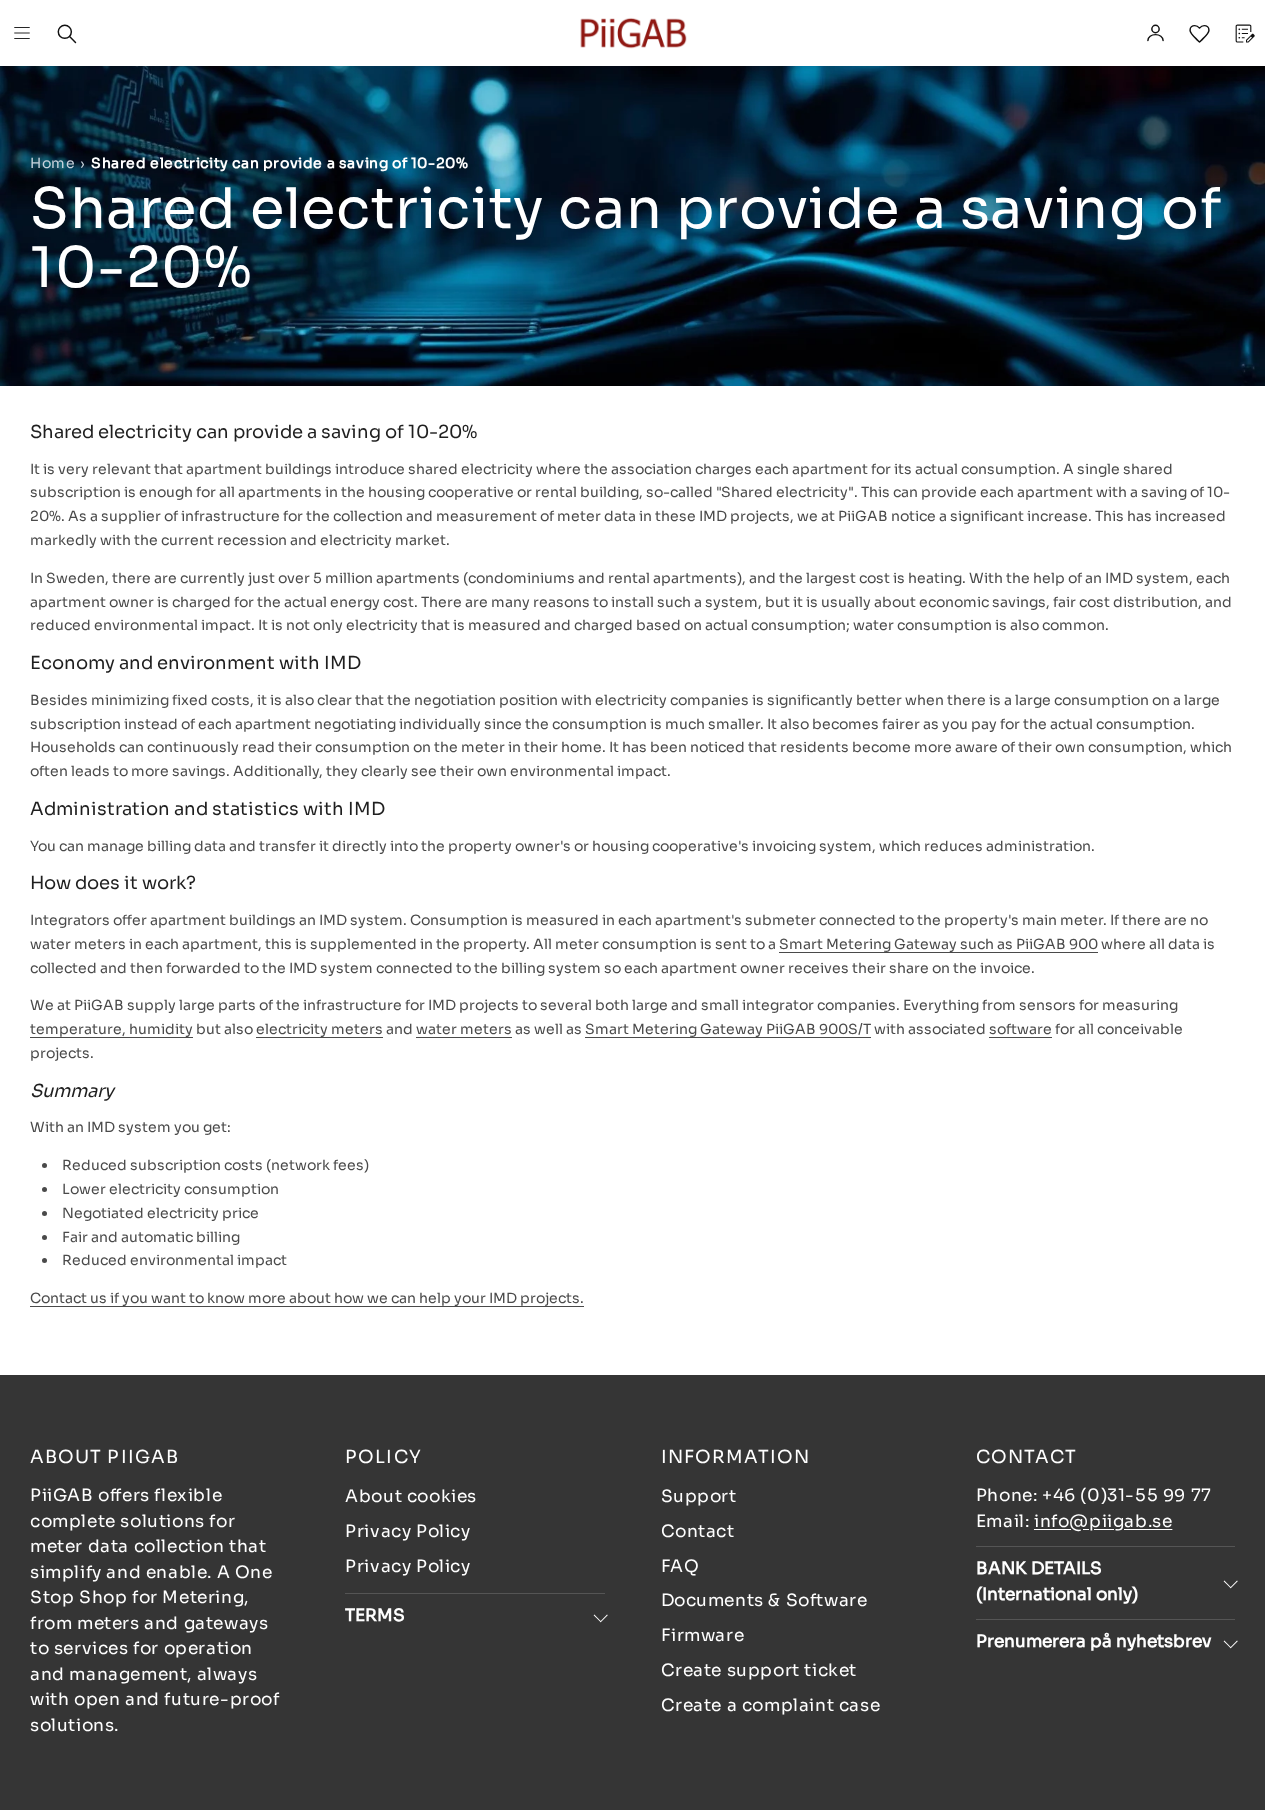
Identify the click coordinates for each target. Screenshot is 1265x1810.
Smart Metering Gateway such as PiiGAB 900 (938, 944)
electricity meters (319, 1029)
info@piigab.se (1103, 1521)
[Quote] (1243, 33)
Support (699, 1496)
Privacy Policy (407, 1531)
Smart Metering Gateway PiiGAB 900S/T (728, 1029)
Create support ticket (759, 1670)
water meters (464, 1029)
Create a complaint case (771, 1705)
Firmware (703, 1635)
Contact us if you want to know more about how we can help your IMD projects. (307, 1298)
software (1020, 1029)
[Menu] (22, 33)
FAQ (680, 1566)
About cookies (411, 1496)
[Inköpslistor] (1199, 33)
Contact (698, 1531)
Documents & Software (764, 1600)
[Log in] (1155, 33)
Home (52, 163)
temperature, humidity (111, 1029)
